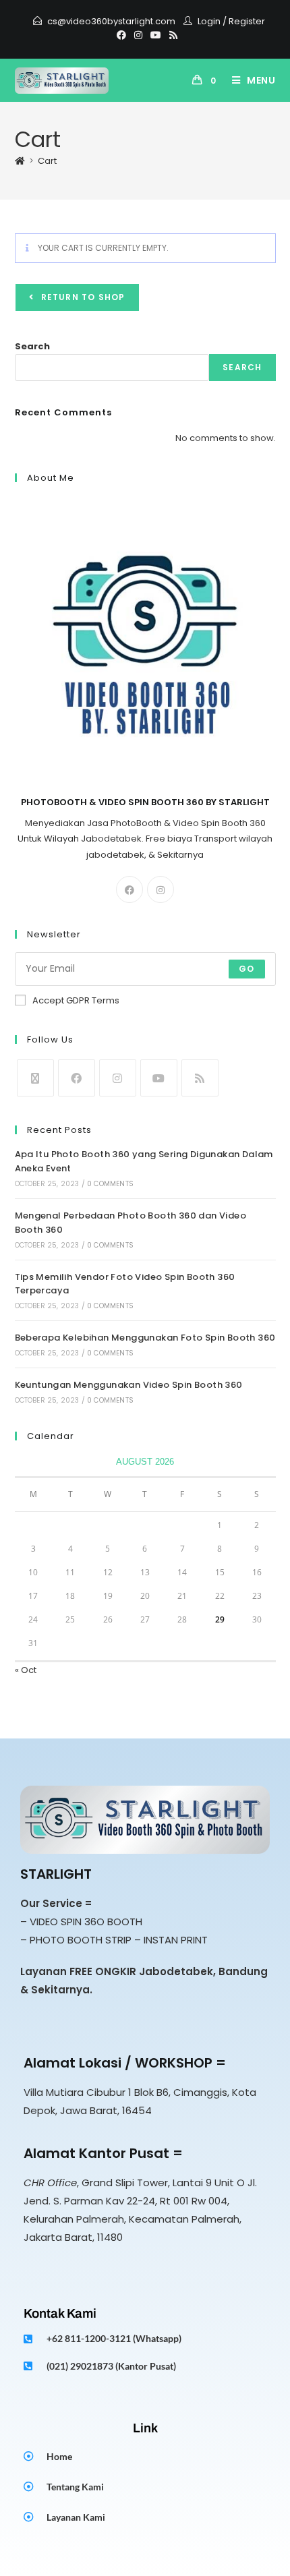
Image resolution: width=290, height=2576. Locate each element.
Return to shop (82, 297)
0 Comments (110, 1184)
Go (246, 969)
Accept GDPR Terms (76, 1000)
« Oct (26, 1670)
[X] (35, 1078)
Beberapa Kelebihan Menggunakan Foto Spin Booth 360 (145, 1338)
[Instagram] (138, 35)
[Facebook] (121, 35)
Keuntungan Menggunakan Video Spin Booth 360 (129, 1385)
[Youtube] (156, 35)
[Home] (20, 161)
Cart (47, 161)
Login (209, 21)
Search (32, 346)
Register (247, 21)
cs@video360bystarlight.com (111, 21)
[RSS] (171, 35)
